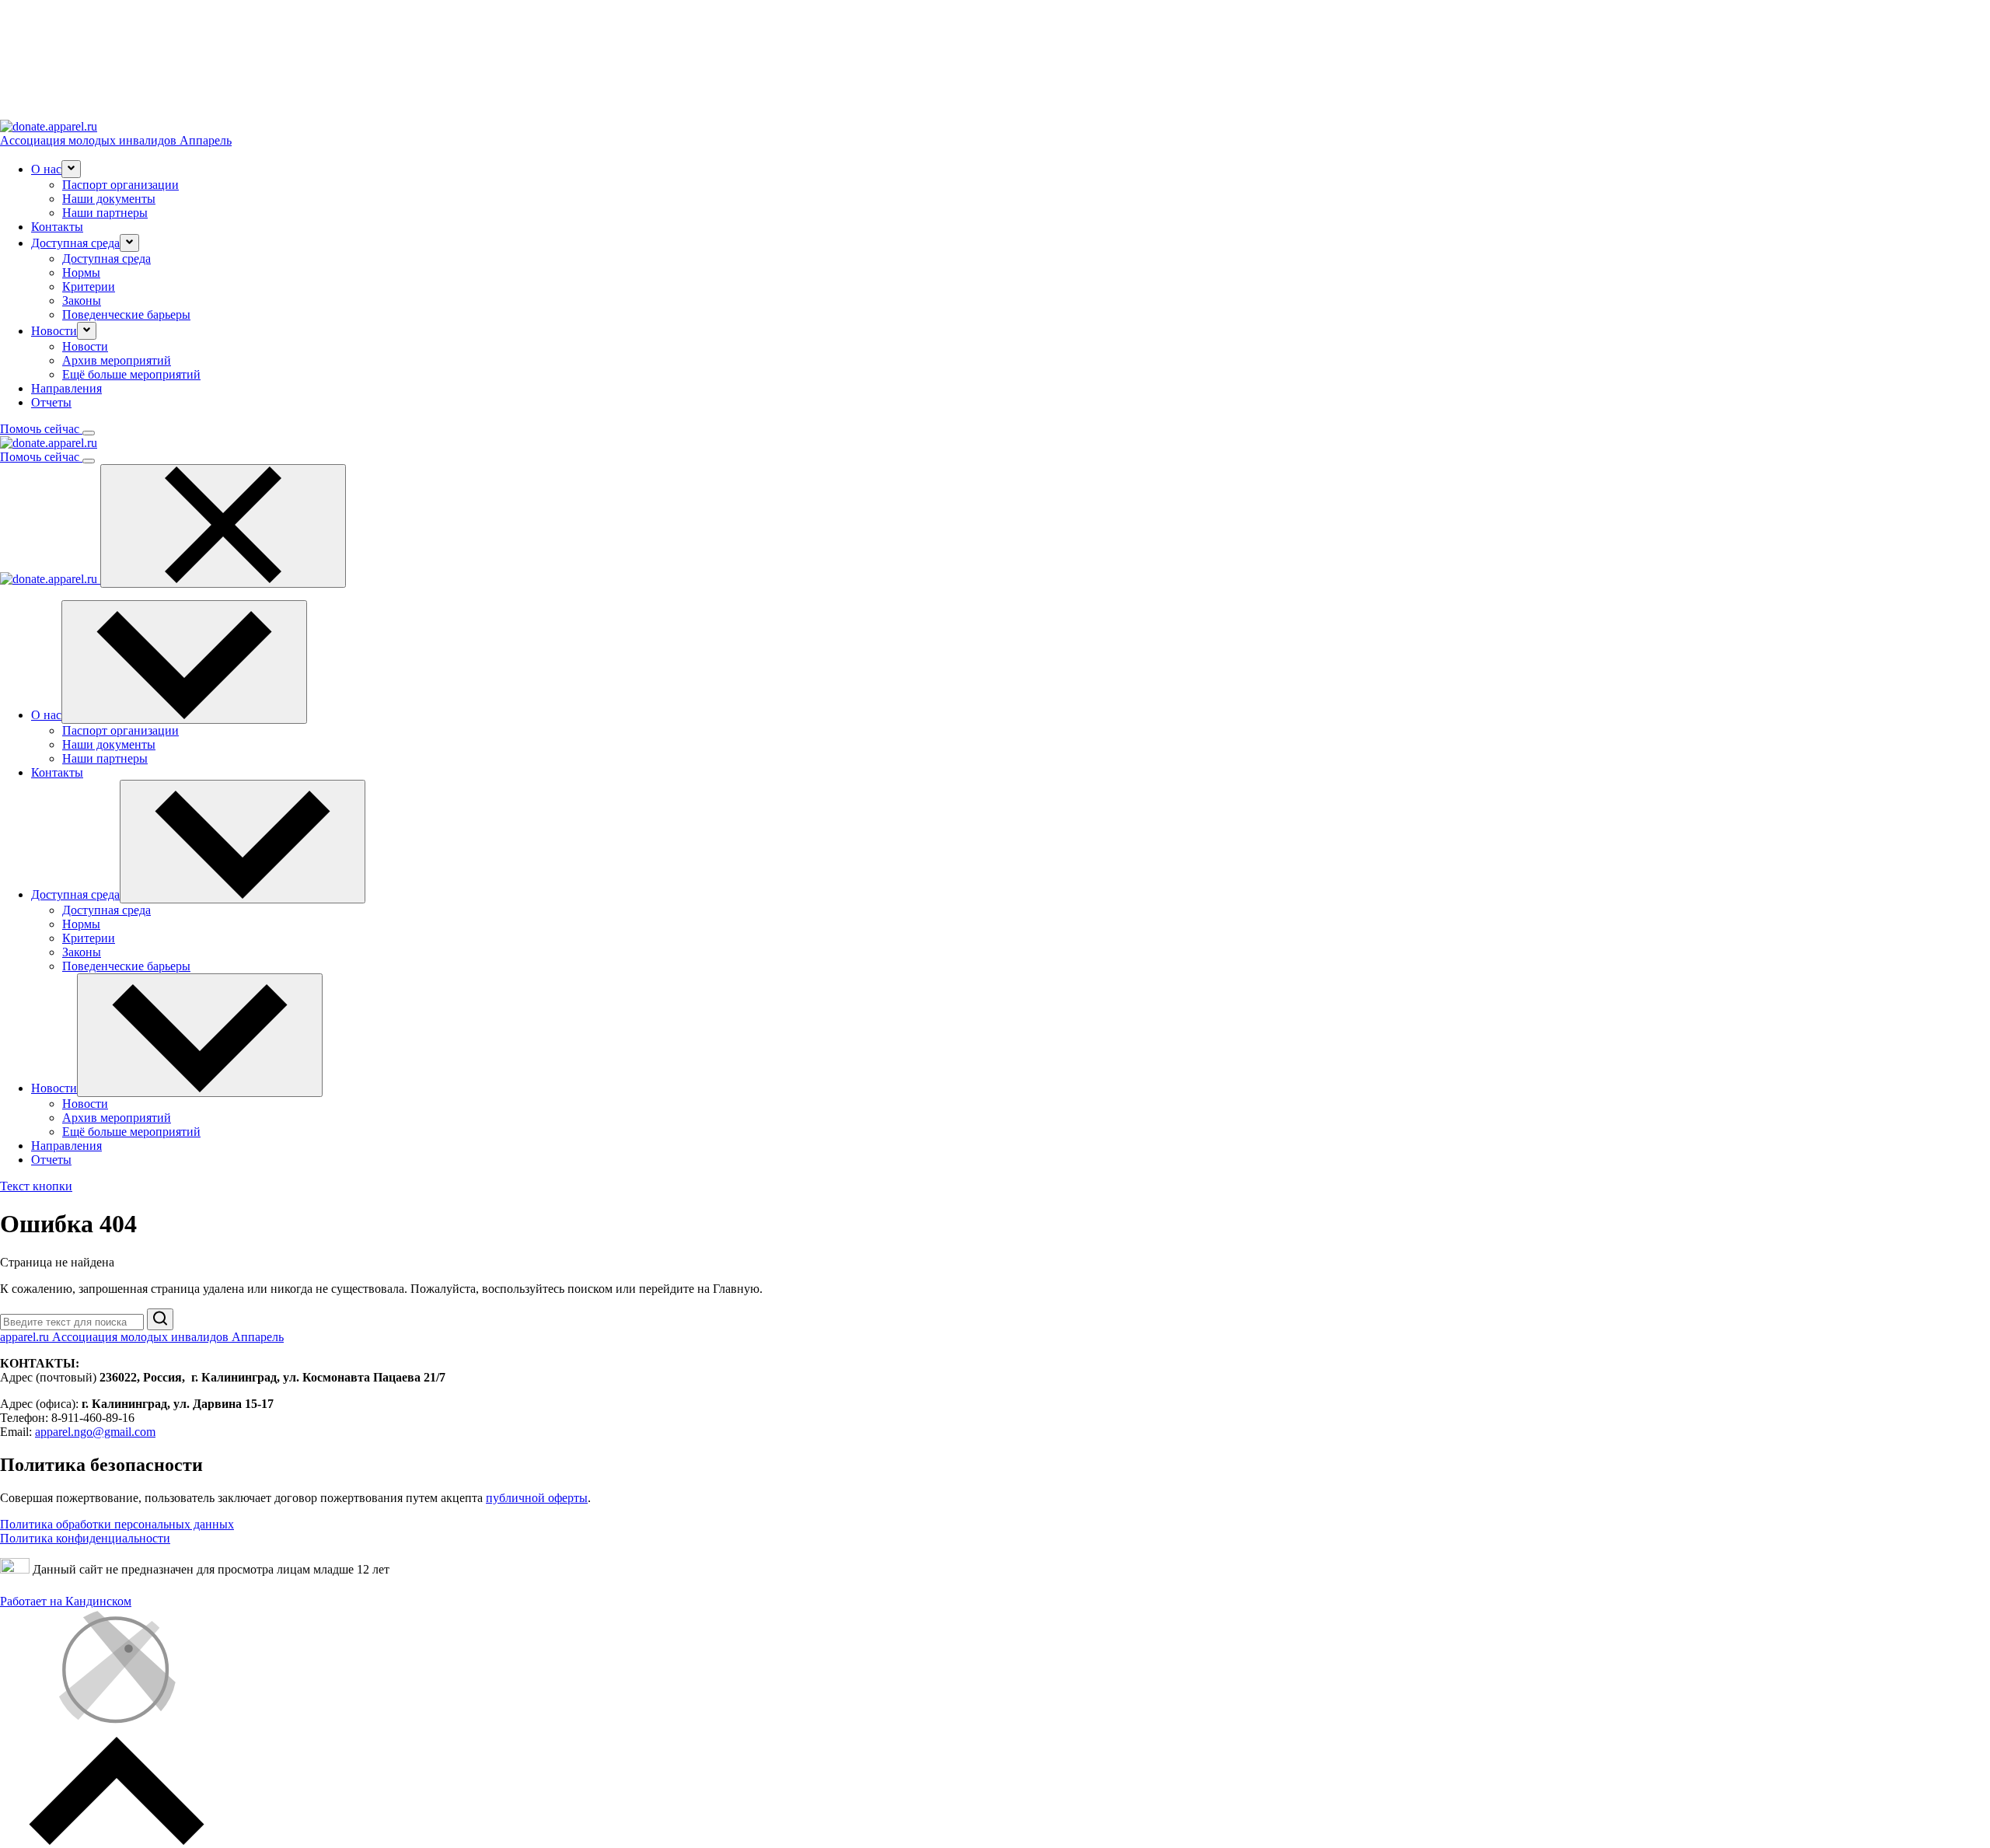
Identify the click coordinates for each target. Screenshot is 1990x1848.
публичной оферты (537, 1498)
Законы (82, 300)
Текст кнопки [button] (36, 1186)
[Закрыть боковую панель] (223, 526)
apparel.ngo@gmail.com (95, 1432)
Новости (85, 346)
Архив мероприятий (117, 360)
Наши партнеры (105, 213)
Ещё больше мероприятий (131, 374)
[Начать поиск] (160, 1319)
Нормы (81, 272)
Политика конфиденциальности (85, 1538)
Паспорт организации (120, 185)
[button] (71, 169)
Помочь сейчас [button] (41, 429)
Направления (66, 388)
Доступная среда (106, 259)
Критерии (89, 286)
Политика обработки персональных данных (117, 1524)
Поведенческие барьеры (126, 314)
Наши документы (109, 199)
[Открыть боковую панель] (89, 433)
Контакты (57, 227)
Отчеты (51, 402)
